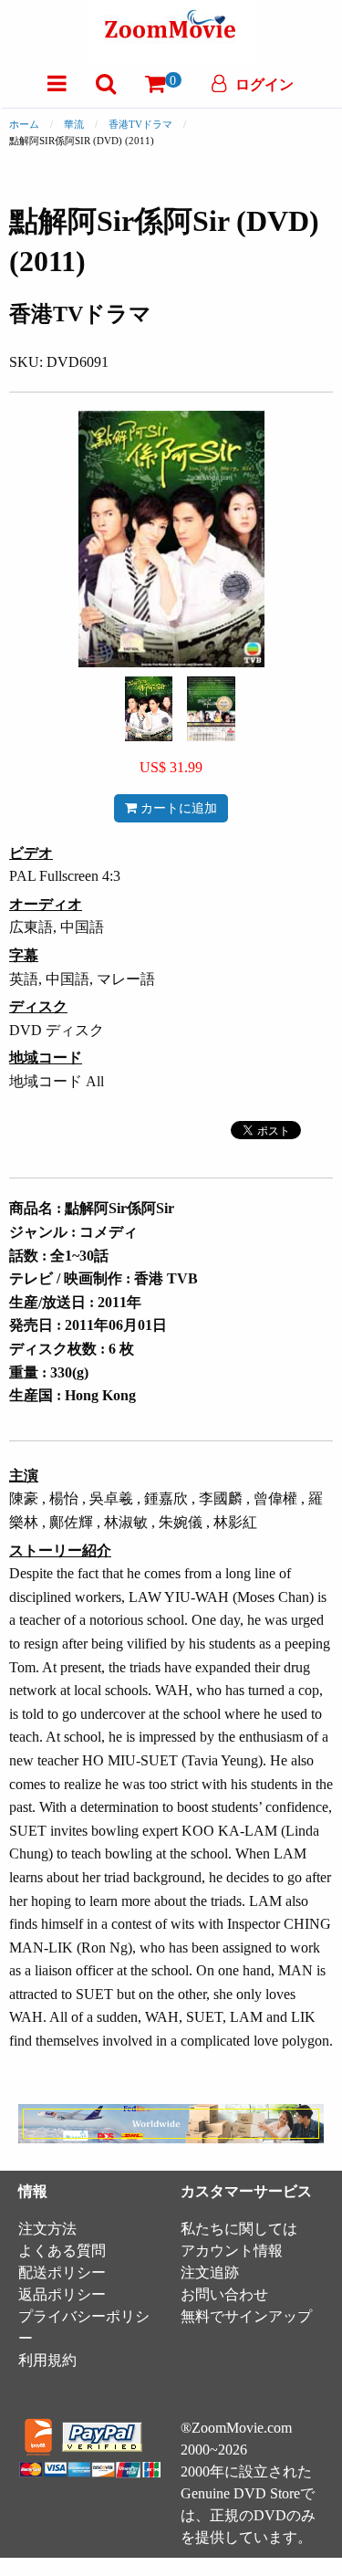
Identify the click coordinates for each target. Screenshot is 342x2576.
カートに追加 (177, 808)
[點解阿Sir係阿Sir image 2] (211, 709)
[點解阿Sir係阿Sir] (149, 707)
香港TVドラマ (140, 124)
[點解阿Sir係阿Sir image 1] (149, 709)
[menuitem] (57, 84)
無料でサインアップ (246, 2316)
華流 (74, 124)
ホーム (24, 124)
